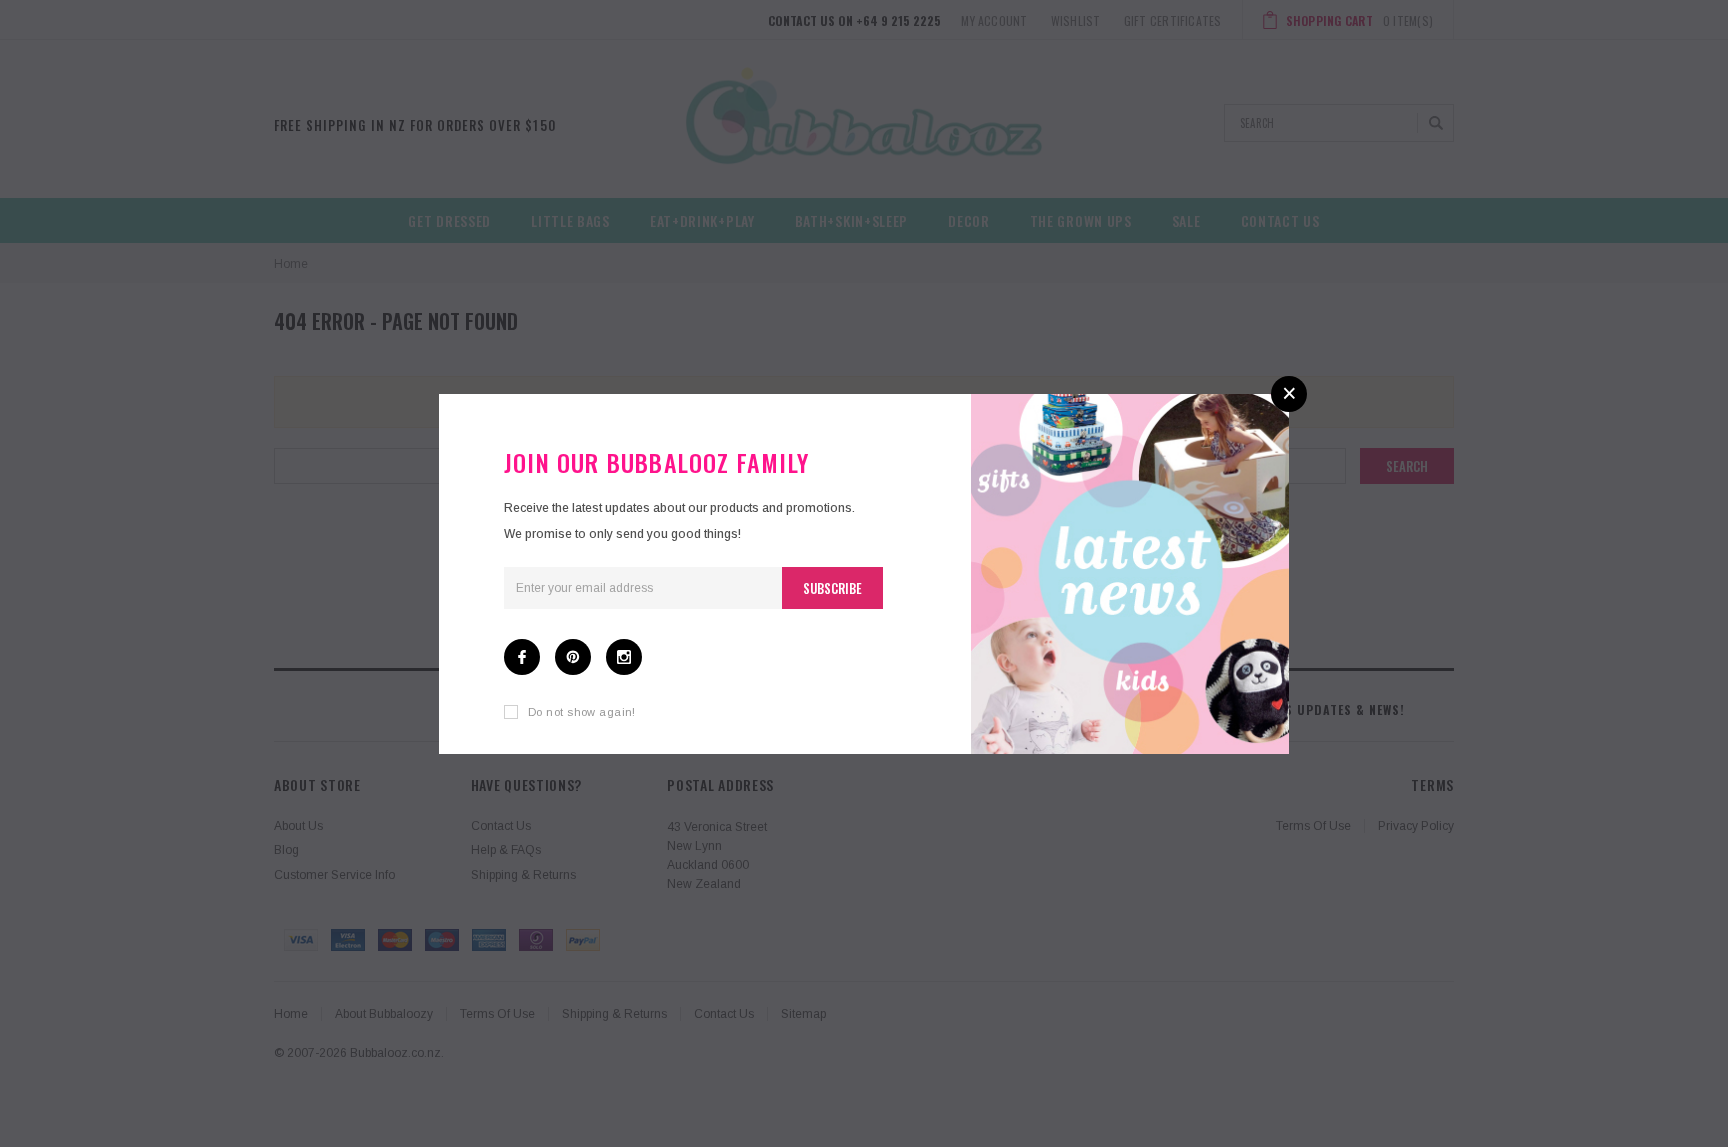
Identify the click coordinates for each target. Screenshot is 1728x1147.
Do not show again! (582, 712)
